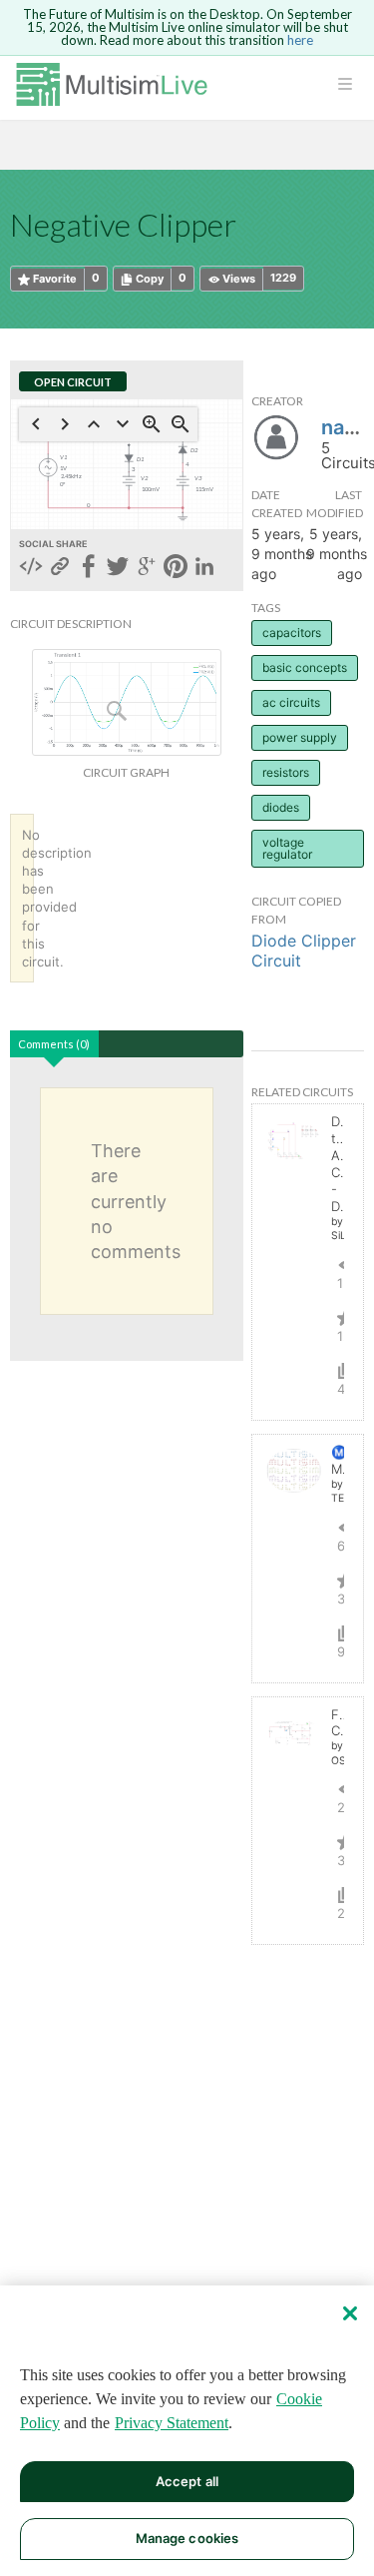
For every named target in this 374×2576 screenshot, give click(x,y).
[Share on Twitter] (118, 568)
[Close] (350, 2313)
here (300, 40)
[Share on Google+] (147, 568)
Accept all (187, 2481)
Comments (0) (54, 1044)
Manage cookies (187, 2538)
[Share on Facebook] (89, 568)
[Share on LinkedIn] (204, 568)
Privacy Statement (172, 2423)
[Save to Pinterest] (176, 568)
